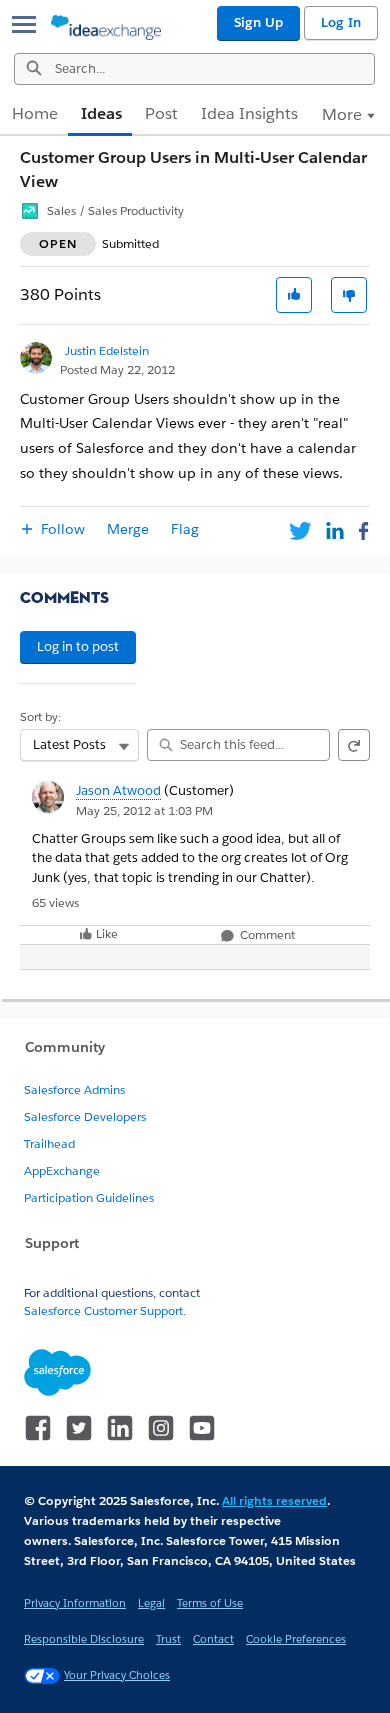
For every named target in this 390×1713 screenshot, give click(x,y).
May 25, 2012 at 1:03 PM (144, 810)
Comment (266, 935)
